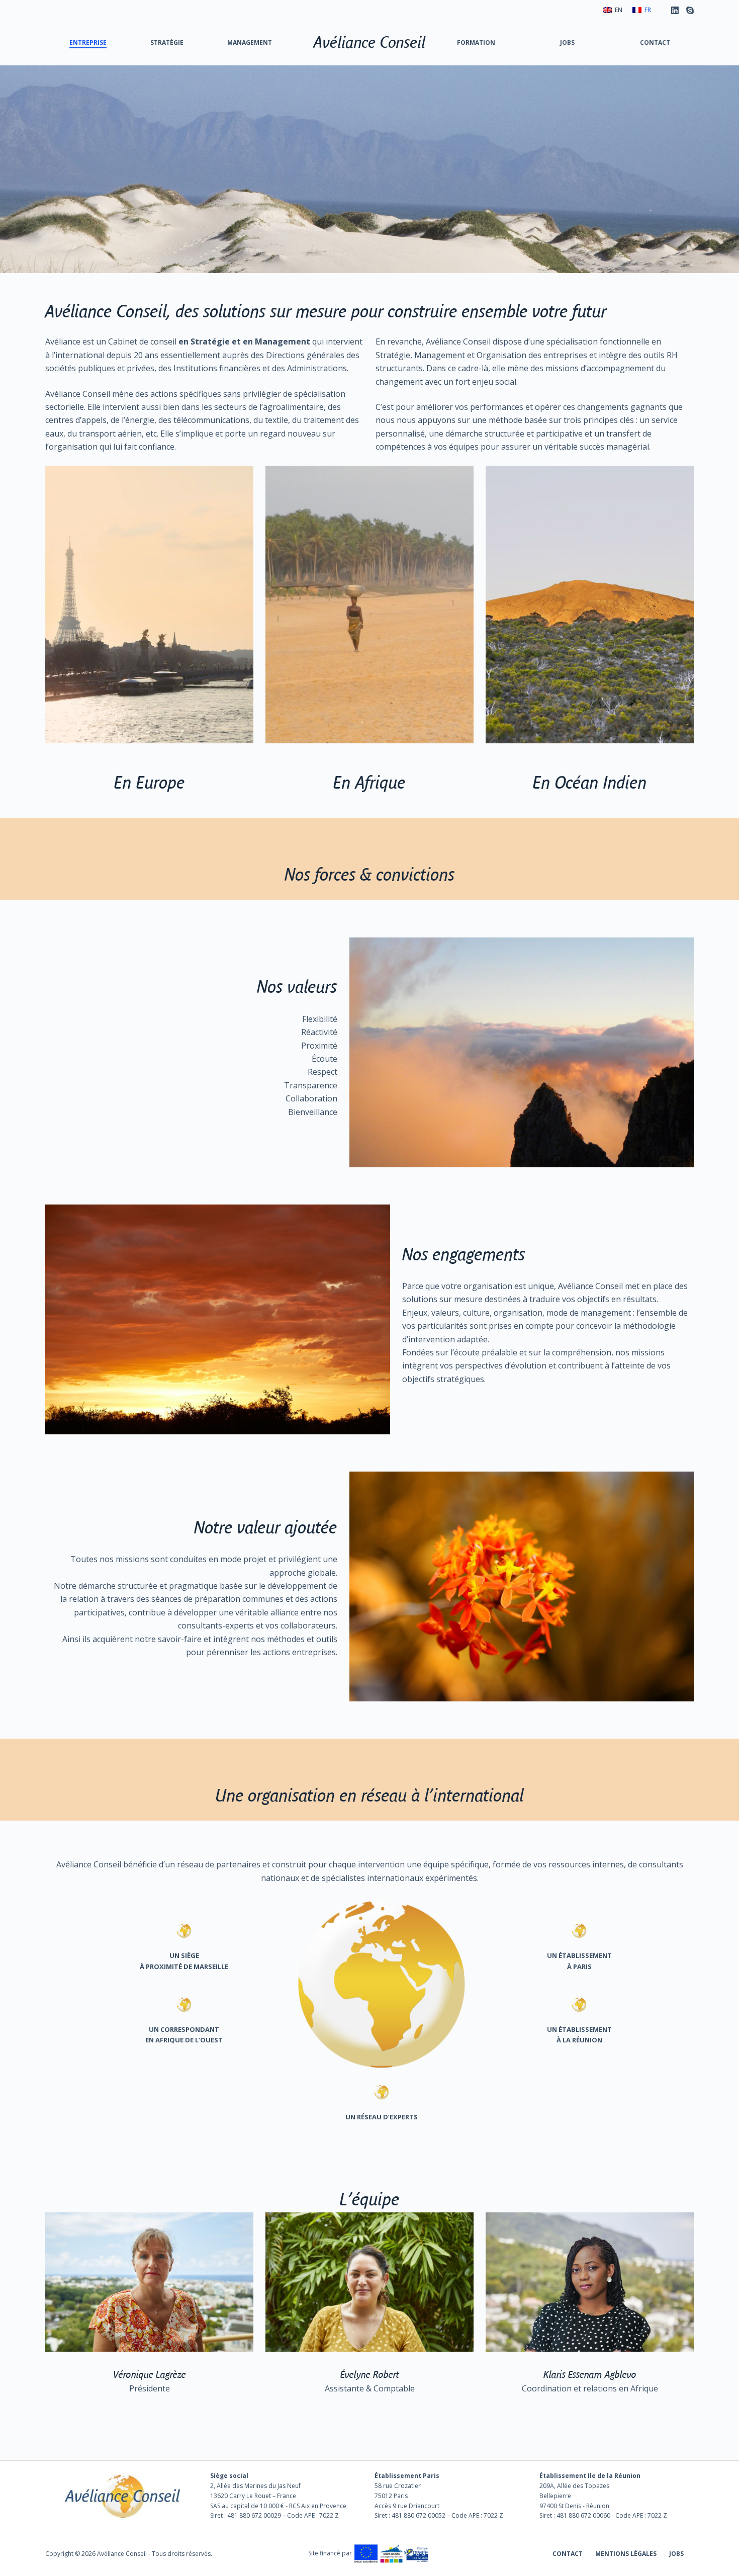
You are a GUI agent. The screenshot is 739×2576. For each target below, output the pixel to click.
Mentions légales (626, 2554)
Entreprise (88, 42)
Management (250, 42)
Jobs (567, 42)
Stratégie (167, 42)
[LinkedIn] (675, 10)
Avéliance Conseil (370, 42)
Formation (476, 42)
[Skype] (690, 10)
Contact (655, 42)
